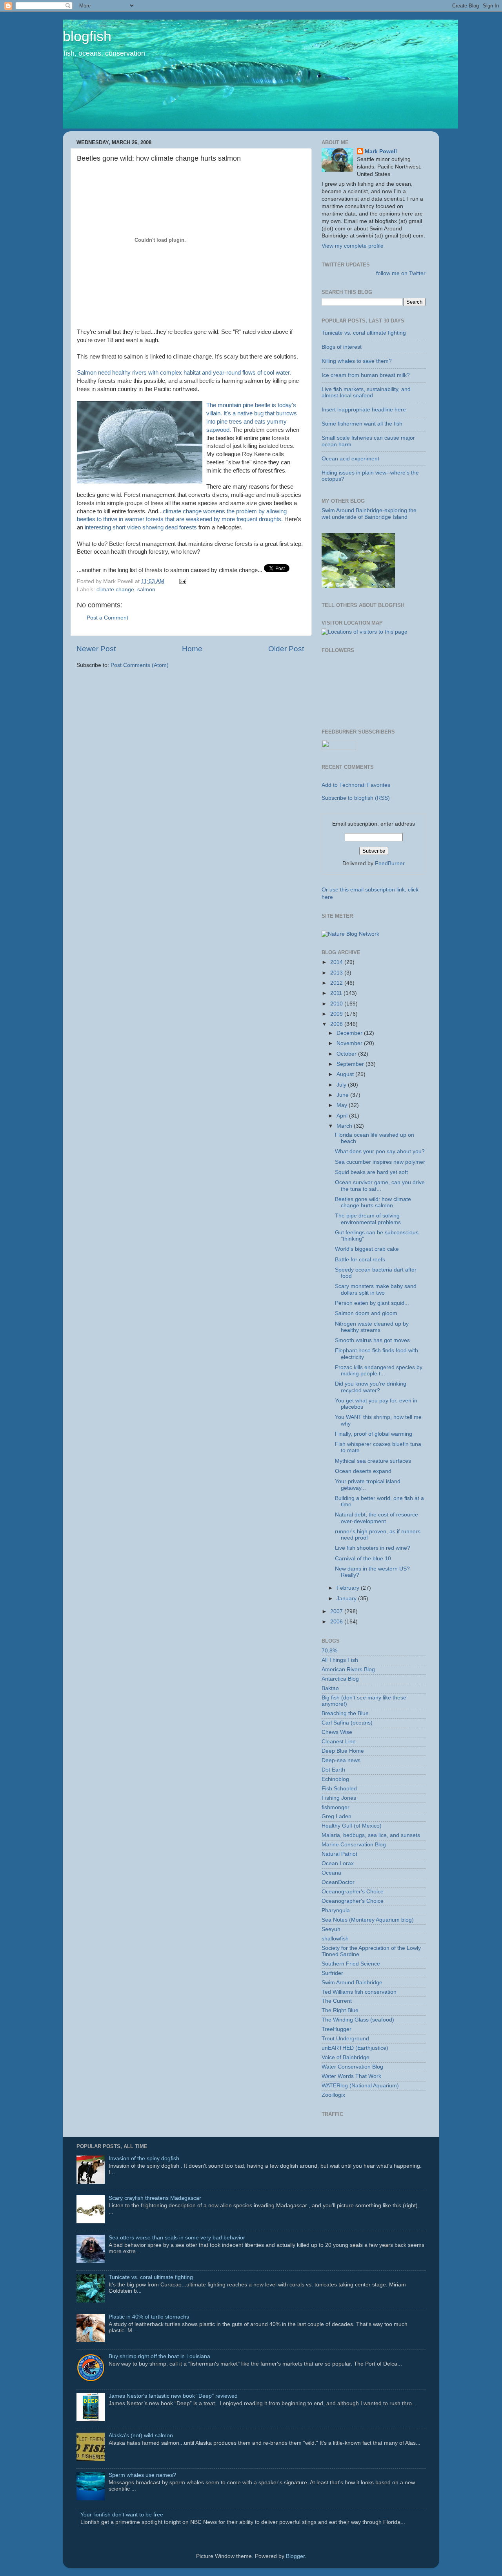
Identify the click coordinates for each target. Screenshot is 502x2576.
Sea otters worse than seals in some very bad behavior (177, 2238)
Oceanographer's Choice (353, 1892)
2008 (337, 1024)
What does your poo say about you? (380, 1151)
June (343, 1095)
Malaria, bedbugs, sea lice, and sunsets (371, 1835)
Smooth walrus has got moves (372, 1340)
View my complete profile (353, 246)
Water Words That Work (351, 2076)
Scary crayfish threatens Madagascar (155, 2198)
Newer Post (96, 649)
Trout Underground (345, 2039)
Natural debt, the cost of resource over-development (376, 1518)
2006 (337, 1622)
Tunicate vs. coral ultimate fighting (364, 333)
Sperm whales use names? (142, 2475)
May (343, 1105)
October (347, 1054)
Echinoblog (335, 1779)
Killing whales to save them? (357, 361)
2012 (337, 983)
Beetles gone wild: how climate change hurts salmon (373, 1202)
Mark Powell (381, 151)
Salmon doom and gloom (366, 1313)
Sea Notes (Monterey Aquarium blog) (368, 1920)
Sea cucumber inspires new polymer (380, 1162)
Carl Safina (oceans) (347, 1723)
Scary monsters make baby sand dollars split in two (376, 1289)
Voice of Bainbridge (346, 2057)
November (350, 1043)
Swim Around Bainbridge (352, 1983)
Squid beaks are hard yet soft (371, 1172)
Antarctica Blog (340, 1679)
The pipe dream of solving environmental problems (368, 1219)
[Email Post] (181, 581)
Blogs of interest (342, 347)
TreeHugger (336, 2029)
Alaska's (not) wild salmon (141, 2436)
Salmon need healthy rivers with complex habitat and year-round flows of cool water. (184, 373)
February (349, 1588)
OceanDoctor (338, 1882)
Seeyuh (331, 1929)
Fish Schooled (339, 1789)
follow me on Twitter (401, 273)
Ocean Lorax (338, 1863)
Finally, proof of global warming (374, 1434)
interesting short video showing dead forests (141, 527)
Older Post (286, 649)
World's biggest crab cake (367, 1249)
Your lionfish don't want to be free (122, 2515)
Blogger (295, 2556)
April (343, 1116)
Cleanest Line (339, 1742)
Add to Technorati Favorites (356, 785)
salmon (146, 590)
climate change (115, 590)
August (346, 1074)
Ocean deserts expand (363, 1471)
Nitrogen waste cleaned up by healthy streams (372, 1327)
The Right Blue (340, 2010)
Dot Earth (333, 1770)
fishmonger (336, 1807)
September (351, 1064)
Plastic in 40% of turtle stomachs (149, 2317)
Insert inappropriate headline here (364, 410)
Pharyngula (336, 1910)
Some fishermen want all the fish (362, 424)
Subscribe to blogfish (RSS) (356, 798)
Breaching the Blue (345, 1713)
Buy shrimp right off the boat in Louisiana (159, 2356)
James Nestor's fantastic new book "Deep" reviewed (173, 2396)
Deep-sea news (341, 1760)
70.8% (329, 1651)
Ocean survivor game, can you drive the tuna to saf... (380, 1186)
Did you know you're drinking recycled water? (371, 1387)
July (342, 1085)
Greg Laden (336, 1816)
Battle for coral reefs (360, 1260)
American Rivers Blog (348, 1669)
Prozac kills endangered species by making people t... (379, 1370)
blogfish (87, 36)
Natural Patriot (339, 1854)
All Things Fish (340, 1660)
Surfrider (332, 1973)
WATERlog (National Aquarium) (360, 2086)
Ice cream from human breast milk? (366, 375)
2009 (337, 1014)
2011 (337, 993)
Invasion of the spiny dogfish (144, 2158)
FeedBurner (390, 863)
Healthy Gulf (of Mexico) (352, 1826)
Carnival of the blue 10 (363, 1559)
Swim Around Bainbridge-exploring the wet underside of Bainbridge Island (369, 514)
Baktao (330, 1688)
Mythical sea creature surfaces (373, 1461)
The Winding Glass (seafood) (358, 2020)
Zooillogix (333, 2095)
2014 (337, 962)
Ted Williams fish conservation (359, 1992)
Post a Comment (107, 618)
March (345, 1126)
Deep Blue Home (343, 1751)
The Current (337, 2001)
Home (192, 649)
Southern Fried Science (351, 1964)
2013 (337, 973)
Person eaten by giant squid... (372, 1303)
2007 (337, 1611)
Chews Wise (337, 1732)
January (347, 1599)
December (350, 1033)
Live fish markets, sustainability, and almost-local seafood (366, 392)
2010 (337, 1004)
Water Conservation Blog (352, 2067)
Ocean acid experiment (350, 459)
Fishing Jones (339, 1798)
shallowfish (335, 1939)
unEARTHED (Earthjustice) (355, 2048)
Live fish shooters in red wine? (373, 1548)
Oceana (331, 1873)
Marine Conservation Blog (354, 1845)
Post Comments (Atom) (140, 665)
